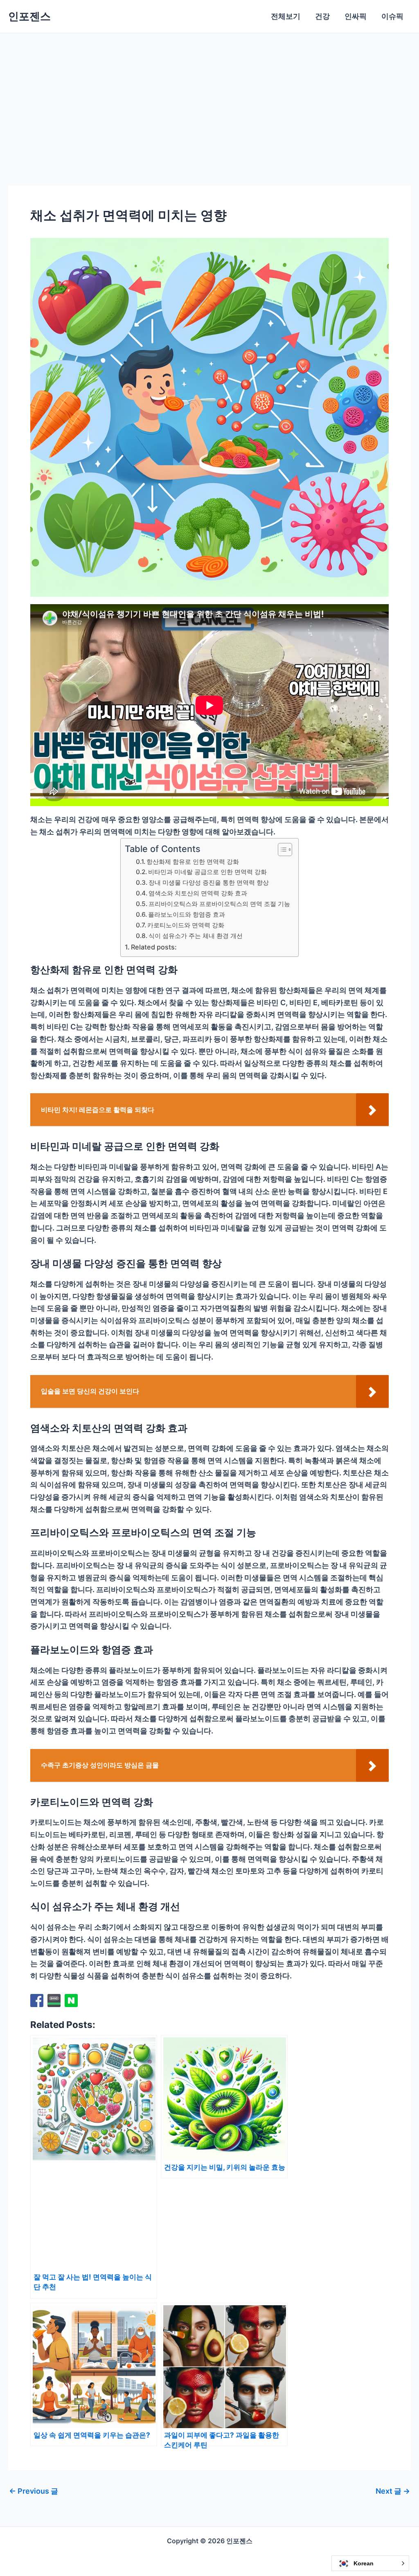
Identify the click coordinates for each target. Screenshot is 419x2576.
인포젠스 (29, 16)
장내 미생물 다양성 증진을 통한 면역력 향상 (209, 882)
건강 (322, 16)
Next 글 (393, 2491)
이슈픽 (392, 16)
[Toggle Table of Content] (281, 850)
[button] (370, 2563)
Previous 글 (34, 2491)
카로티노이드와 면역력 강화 (186, 925)
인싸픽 (356, 16)
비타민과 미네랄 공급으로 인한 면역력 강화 (207, 872)
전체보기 (286, 16)
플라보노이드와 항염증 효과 (187, 914)
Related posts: (154, 947)
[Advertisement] (209, 95)
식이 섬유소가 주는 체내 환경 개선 (196, 936)
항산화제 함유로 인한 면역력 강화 (193, 862)
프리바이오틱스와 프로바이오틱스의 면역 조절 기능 (219, 904)
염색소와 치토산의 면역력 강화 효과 (198, 893)
